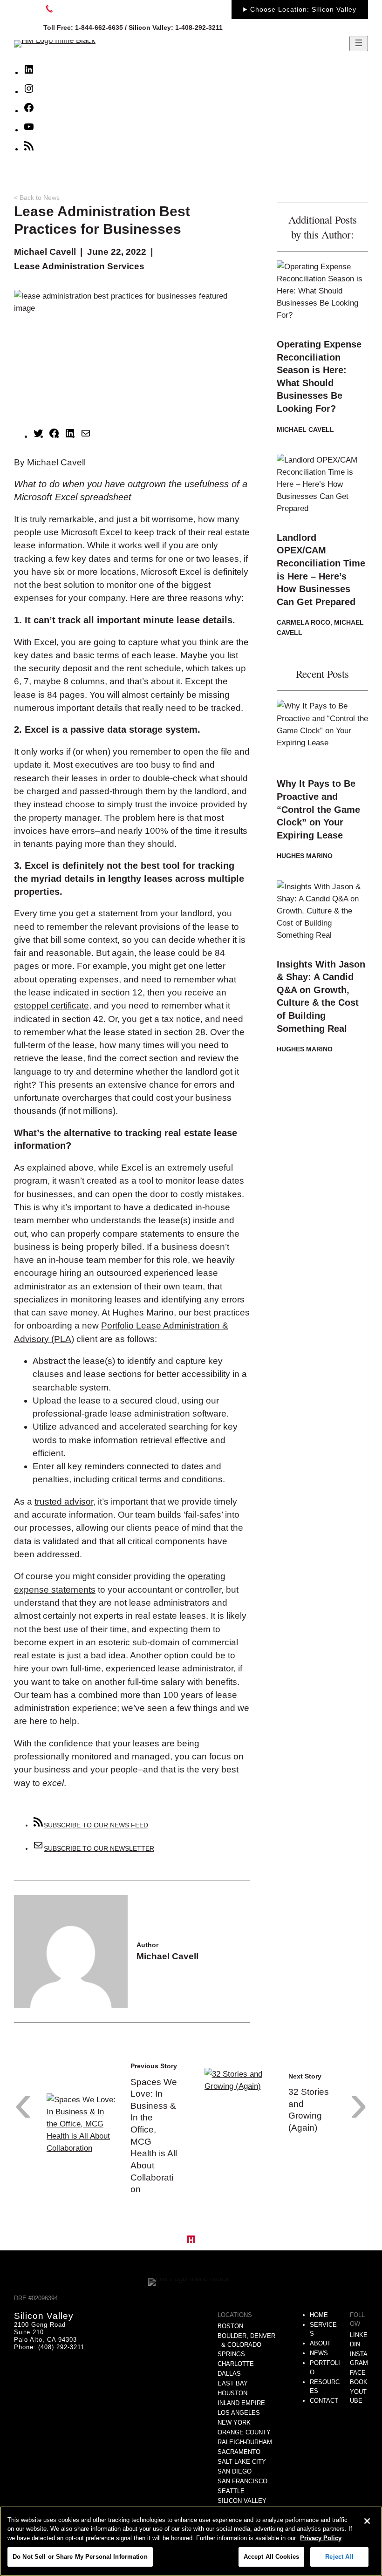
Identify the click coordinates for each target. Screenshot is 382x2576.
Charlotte (236, 2364)
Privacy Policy (321, 2538)
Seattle (231, 2491)
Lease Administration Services (79, 266)
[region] (191, 2541)
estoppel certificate (51, 1005)
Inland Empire (241, 2403)
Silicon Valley (242, 2501)
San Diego (235, 2471)
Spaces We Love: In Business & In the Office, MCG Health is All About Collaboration (154, 2136)
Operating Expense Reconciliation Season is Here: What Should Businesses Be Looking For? (319, 376)
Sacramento (239, 2452)
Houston (232, 2393)
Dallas (229, 2374)
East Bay (233, 2383)
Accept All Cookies (271, 2557)
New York (234, 2423)
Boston (230, 2326)
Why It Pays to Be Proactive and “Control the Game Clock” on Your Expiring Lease (318, 809)
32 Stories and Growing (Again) (309, 2110)
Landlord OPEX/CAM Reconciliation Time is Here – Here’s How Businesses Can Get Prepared (321, 570)
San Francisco (242, 2481)
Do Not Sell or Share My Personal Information (80, 2557)
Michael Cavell (45, 252)
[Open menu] (359, 44)
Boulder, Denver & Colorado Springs (246, 2345)
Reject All (339, 2557)
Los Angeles (239, 2413)
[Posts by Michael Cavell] (71, 2002)
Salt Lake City (242, 2462)
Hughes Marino (305, 856)
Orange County (244, 2432)
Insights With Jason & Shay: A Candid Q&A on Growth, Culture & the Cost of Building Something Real (321, 996)
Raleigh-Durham (245, 2442)
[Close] (367, 2521)
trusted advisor (64, 1502)
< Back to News (37, 198)
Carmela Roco (304, 622)
